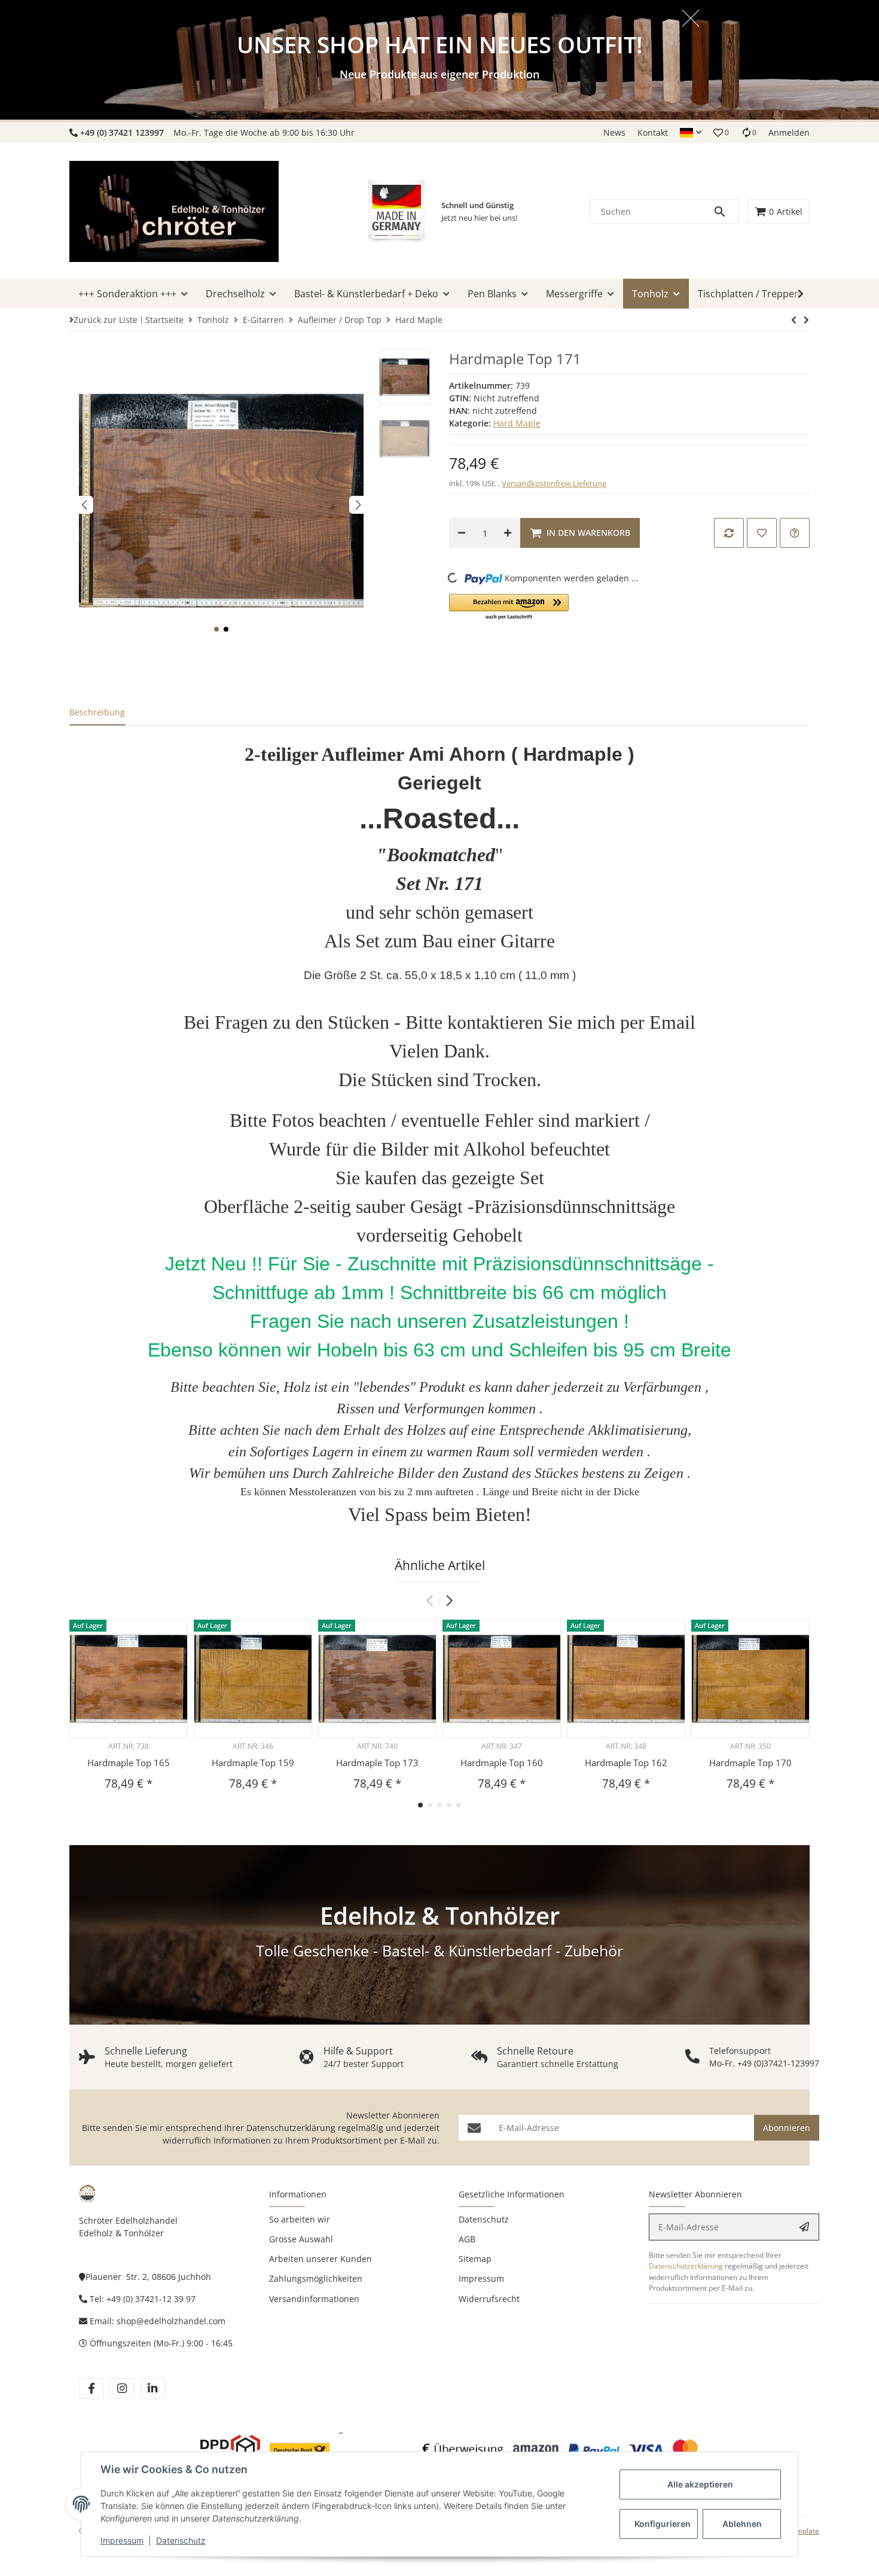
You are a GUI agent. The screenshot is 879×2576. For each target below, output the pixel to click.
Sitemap (475, 2259)
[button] (691, 133)
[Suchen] (725, 212)
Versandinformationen (314, 2299)
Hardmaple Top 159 (253, 1763)
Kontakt (653, 132)
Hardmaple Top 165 (129, 1763)
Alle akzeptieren (700, 2484)
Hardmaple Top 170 (750, 1763)
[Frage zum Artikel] (795, 533)
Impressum (122, 2540)
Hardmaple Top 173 (377, 1763)
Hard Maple (517, 423)
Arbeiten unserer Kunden (321, 2259)
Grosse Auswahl (301, 2239)
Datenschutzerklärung (291, 2128)
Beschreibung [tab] (97, 712)
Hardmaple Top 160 (502, 1763)
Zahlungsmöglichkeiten (316, 2278)
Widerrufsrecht (489, 2299)
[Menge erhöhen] (508, 533)
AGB (467, 2239)
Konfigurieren (663, 2524)
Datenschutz (181, 2540)
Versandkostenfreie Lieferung (554, 483)
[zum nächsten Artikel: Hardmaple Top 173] (794, 320)
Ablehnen (742, 2524)
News (614, 132)
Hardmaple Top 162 (626, 1763)
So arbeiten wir (300, 2219)
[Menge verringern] (462, 533)
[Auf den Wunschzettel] (762, 533)
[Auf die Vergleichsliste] (729, 533)
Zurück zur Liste (106, 320)
